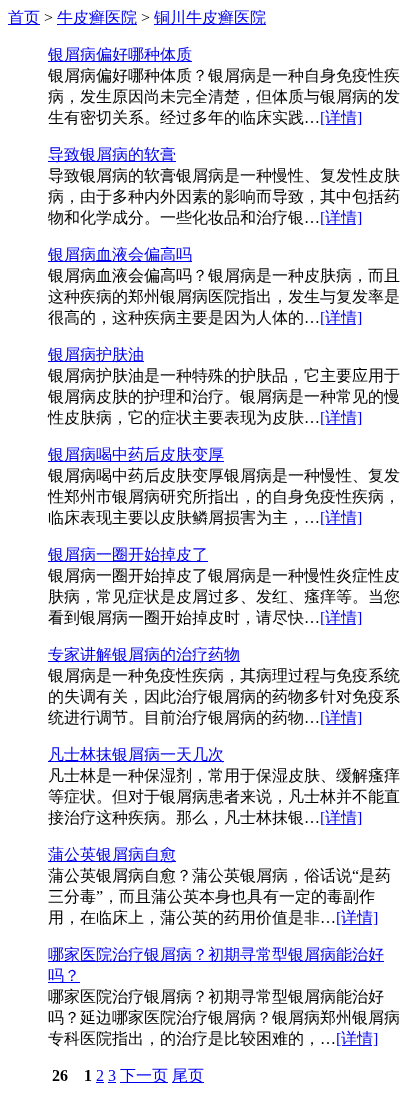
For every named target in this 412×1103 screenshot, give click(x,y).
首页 (24, 17)
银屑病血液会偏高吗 (120, 254)
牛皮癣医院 (97, 17)
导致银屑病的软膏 (112, 154)
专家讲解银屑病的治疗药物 (144, 654)
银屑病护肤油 (96, 354)
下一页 (144, 1075)
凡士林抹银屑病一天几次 (136, 754)
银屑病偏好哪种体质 (120, 54)
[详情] (341, 117)
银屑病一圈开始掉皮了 (128, 554)
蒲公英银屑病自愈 (112, 854)
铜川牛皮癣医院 (210, 17)
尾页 (188, 1075)
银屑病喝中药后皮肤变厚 (136, 454)
